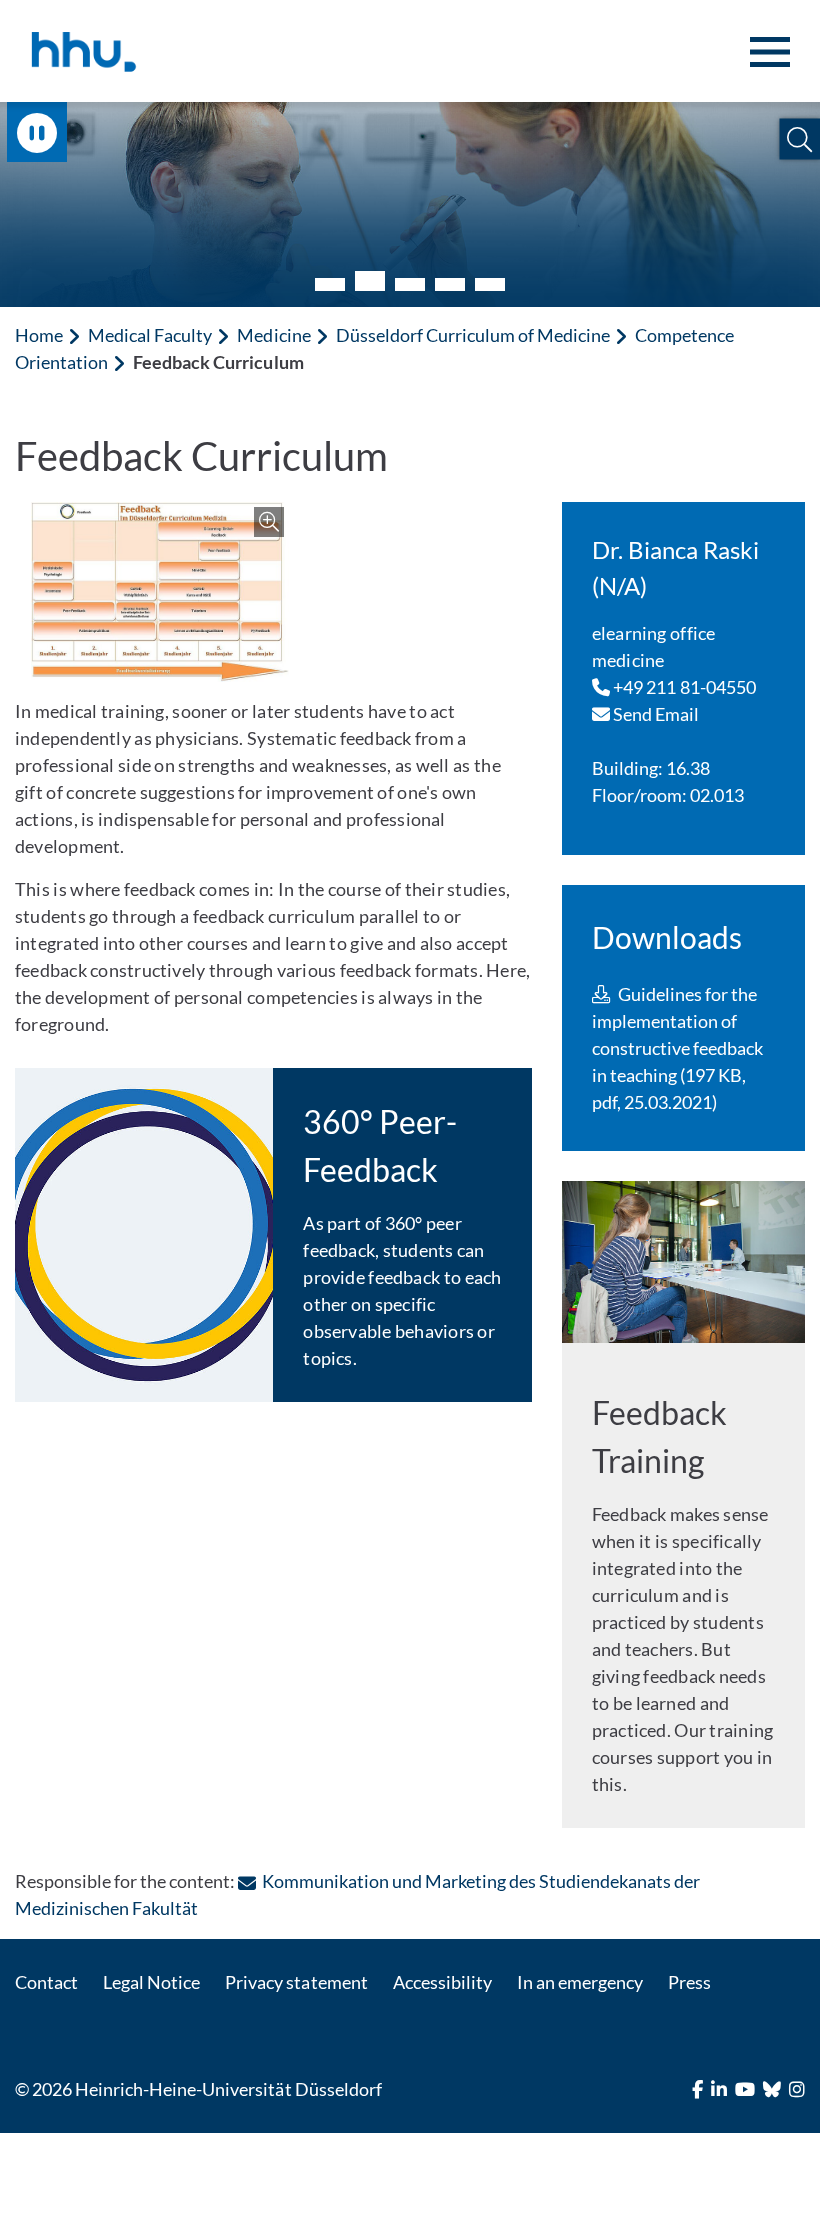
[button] (799, 139)
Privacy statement (296, 1982)
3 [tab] (410, 284)
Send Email (655, 714)
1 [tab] (330, 284)
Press (689, 1982)
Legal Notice (151, 1982)
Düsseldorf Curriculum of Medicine (473, 335)
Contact (46, 1982)
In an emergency (580, 1982)
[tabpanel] (410, 204)
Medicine (273, 335)
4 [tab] (450, 284)
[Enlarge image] (160, 592)
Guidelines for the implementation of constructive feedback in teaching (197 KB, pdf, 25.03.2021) (677, 1048)
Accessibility (442, 1982)
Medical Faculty (150, 335)
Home (39, 335)
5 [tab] (490, 284)
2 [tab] (370, 281)
